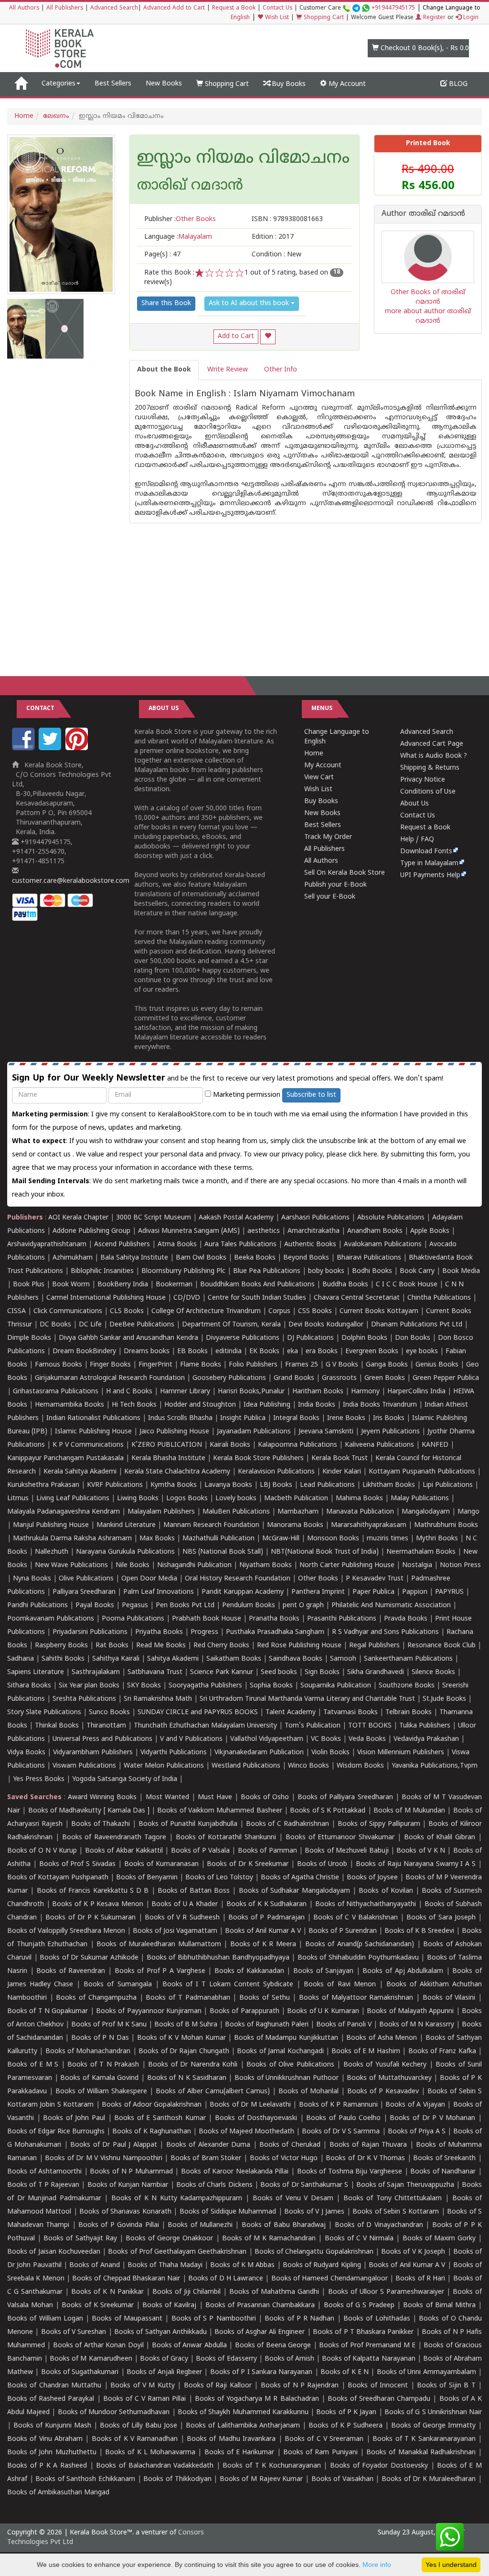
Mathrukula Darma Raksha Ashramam (72, 1539)
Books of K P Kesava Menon (98, 1904)
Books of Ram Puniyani (320, 2453)
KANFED (435, 1445)
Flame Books (201, 1365)
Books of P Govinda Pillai (118, 2225)
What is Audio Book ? (434, 756)
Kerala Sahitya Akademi (80, 1472)
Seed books (279, 1672)
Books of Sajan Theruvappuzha (405, 2185)
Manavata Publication (360, 1512)
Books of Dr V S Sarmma (341, 2132)
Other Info (281, 370)
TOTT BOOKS (370, 1726)
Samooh (343, 1659)
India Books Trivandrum (380, 1405)
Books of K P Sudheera (345, 2426)
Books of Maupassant (127, 2319)
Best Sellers (113, 84)
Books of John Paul (74, 2118)
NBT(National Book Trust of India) (325, 1552)
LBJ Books (276, 1485)
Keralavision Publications (276, 1472)
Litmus (18, 1499)
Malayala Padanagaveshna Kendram (64, 1512)
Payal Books (95, 1606)
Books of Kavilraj (169, 2306)
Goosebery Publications (229, 1378)
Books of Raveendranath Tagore (114, 1838)
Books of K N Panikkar (107, 2292)
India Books (317, 1405)
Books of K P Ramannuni (338, 2105)
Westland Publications (247, 1766)
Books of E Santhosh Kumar (160, 2118)
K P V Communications (88, 1445)
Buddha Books (345, 1285)
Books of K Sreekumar (97, 2306)
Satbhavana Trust (155, 1672)
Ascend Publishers (122, 1245)
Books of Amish (289, 2359)
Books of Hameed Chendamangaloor (330, 2279)
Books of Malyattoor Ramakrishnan (356, 1998)
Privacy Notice (423, 780)
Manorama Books (295, 1525)
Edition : (273, 237)
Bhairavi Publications (369, 1258)
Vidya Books (26, 1753)
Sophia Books (271, 1686)
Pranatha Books (274, 1619)
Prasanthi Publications (342, 1619)
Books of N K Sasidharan (187, 2078)
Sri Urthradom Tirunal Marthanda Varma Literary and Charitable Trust (307, 1699)
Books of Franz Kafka (442, 2051)
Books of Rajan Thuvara (368, 2145)
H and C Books (129, 1392)
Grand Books (294, 1378)
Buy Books (288, 84)
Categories (58, 84)
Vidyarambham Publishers (93, 1753)
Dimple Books (29, 1338)
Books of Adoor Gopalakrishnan (152, 2105)
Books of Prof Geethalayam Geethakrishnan (177, 2252)
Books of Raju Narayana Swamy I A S (416, 1864)
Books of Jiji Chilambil (186, 2292)
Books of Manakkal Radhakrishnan (421, 2453)
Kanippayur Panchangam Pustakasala (65, 1458)
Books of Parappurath (244, 2011)
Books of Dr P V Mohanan (432, 2118)
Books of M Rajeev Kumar (261, 2479)
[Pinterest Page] (78, 748)
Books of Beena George (273, 2346)
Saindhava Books (296, 1659)
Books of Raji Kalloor (218, 2386)
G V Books (342, 1365)
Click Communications (68, 1311)
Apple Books (430, 1231)
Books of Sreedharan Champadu (379, 2399)
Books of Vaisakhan (342, 2479)
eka (292, 1352)
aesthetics (264, 1231)
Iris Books (389, 1418)
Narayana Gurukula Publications (125, 1552)
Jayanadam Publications (254, 1432)
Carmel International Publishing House (106, 1298)
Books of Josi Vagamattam (175, 1931)
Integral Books (296, 1418)
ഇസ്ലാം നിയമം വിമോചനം (243, 159)
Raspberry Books (61, 1646)
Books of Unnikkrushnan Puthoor (287, 2078)
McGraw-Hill (281, 1539)
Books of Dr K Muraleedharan (429, 2479)
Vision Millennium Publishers (401, 1753)
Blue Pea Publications (267, 1271)
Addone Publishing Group (91, 1231)
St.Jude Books (444, 1699)
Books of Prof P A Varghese (160, 1971)
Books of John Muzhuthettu (52, 2453)
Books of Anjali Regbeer (164, 2372)
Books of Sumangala (117, 1985)
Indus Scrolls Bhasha (180, 1418)
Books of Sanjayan (323, 1971)
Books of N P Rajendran (300, 2386)
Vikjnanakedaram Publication (259, 1753)
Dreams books (147, 1352)
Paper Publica (373, 1592)
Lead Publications (327, 1485)
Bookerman (174, 1285)
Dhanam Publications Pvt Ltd (417, 1325)
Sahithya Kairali (116, 1659)
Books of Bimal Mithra (439, 2306)
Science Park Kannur (222, 1672)
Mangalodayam (426, 1512)
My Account (346, 84)
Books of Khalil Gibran (440, 1838)
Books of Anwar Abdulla (189, 2346)
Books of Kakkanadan (249, 1971)
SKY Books (144, 1686)
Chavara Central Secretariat (357, 1298)
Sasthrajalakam (96, 1672)
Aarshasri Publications (315, 1218)
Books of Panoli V (344, 2025)
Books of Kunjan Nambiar (128, 2185)
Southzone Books (407, 1686)
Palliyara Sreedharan (84, 1592)
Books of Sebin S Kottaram (396, 2212)
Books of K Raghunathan (151, 2132)
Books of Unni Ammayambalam (426, 2372)
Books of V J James (314, 2212)
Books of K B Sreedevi (419, 1931)
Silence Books (433, 1672)
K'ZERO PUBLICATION (167, 1445)
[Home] (21, 84)
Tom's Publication (313, 1726)
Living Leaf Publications (73, 1499)
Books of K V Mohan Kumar (181, 2038)
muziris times (388, 1539)
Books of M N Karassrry (417, 2025)
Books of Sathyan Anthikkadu (160, 2332)
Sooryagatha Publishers (205, 1686)
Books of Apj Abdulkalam (403, 1971)
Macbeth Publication (296, 1499)
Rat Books (112, 1646)
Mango (468, 1512)
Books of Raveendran (71, 1971)
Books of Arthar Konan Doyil (98, 2346)
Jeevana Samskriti (326, 1432)
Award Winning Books (102, 1797)
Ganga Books (387, 1365)
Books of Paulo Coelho (343, 2118)
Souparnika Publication (336, 1686)
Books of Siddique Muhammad (228, 2212)
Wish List (276, 18)
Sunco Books (109, 1712)
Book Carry (417, 1271)
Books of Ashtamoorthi (44, 2172)
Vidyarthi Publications (174, 1753)
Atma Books (177, 1245)
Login (470, 18)
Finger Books (110, 1365)
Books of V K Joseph (413, 2252)
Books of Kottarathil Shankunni (226, 1838)
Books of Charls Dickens (214, 2185)
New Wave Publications (71, 1565)
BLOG (457, 84)
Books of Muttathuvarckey (389, 2078)
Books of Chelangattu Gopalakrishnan (314, 2252)
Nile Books (133, 1565)
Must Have (215, 1797)
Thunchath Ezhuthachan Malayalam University (205, 1726)
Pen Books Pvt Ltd (185, 1606)
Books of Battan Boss (194, 1891)
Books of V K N (421, 1851)
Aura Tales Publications (240, 1245)
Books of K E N (345, 2372)
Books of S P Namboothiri (214, 2319)
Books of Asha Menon (382, 2038)
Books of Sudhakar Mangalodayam (294, 1891)
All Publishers (65, 8)
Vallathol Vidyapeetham (267, 1739)
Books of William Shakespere (101, 2092)
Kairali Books (230, 1445)
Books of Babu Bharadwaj (284, 2225)
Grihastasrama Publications (56, 1392)
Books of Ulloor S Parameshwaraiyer (386, 2292)
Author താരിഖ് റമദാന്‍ (423, 214)
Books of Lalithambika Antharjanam (243, 2426)
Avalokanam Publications (383, 1245)
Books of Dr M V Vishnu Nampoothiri (103, 2158)
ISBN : (287, 219)
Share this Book (166, 303)
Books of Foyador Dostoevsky (379, 2466)
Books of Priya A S (417, 2132)
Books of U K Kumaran (323, 2011)
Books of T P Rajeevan (43, 2185)
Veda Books (367, 1739)
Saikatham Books (234, 1659)
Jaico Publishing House (174, 1432)
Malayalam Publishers (161, 1512)
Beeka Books (255, 1258)
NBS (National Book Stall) (223, 1552)
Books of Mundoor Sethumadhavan (114, 2412)
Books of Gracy (164, 2359)
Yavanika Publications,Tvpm (435, 1766)
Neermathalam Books (421, 1552)
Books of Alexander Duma (208, 2145)
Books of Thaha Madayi (165, 2265)
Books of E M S (33, 2065)
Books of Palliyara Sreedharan (345, 1797)
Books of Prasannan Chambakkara (260, 2306)
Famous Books (58, 1365)
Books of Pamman (267, 1851)
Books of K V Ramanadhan (135, 2439)
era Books (322, 1352)
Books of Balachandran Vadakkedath (155, 2466)
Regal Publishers (374, 1646)
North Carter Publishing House (347, 1565)
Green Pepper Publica (446, 1378)
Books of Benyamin (147, 1878)
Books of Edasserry (226, 2359)
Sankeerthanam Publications (408, 1659)
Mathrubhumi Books (446, 1525)
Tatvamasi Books (351, 1712)
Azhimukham (73, 1258)
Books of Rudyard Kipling (322, 2265)
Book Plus (29, 1285)
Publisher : (180, 219)
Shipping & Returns (430, 768)
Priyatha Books (159, 1632)
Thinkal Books (57, 1726)
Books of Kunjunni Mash (52, 2426)
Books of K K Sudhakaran (267, 1904)
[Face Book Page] (24, 748)
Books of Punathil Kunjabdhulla (188, 1824)
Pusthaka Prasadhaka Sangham (275, 1632)
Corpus (279, 1311)
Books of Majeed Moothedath (246, 2132)
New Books (164, 84)
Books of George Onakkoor (169, 2239)
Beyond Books (306, 1258)
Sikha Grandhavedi (376, 1672)
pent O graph (303, 1606)
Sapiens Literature (36, 1672)
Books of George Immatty (433, 2426)
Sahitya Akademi (173, 1659)
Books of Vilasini (449, 1998)
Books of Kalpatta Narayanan (368, 2359)
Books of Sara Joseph (441, 1918)
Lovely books (236, 1499)
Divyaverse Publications (243, 1338)
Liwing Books (138, 1499)
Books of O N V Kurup (42, 1851)
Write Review (228, 370)
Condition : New (276, 255)
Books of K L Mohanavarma (150, 2453)
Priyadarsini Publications (90, 1632)
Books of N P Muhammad (131, 2172)
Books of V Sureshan (74, 2332)
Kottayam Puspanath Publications (422, 1472)
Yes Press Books (39, 1779)
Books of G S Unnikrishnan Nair (433, 2412)
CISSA (16, 1311)
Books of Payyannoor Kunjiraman (149, 2011)
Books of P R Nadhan (299, 2319)
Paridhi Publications (37, 1606)
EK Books (264, 1352)
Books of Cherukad (290, 2145)
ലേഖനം (56, 116)
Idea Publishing (267, 1405)
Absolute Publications (391, 1218)
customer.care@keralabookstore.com (71, 881)
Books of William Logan (45, 2319)
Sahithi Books (63, 1659)
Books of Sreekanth (444, 2158)
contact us (55, 1155)
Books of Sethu (264, 1998)
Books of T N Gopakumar (48, 2011)
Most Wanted (167, 1797)
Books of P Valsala (200, 1851)
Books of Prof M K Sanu (109, 2025)
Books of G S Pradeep (359, 2306)
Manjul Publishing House (51, 1525)
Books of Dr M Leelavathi (250, 2105)
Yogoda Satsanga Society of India (125, 1779)
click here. (365, 1155)
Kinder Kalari (342, 1472)
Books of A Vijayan (415, 2105)
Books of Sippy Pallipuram (379, 1824)
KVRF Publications (115, 1485)
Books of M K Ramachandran (269, 2239)
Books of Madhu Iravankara (231, 2439)
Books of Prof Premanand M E (367, 2346)
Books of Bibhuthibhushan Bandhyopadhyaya (218, 1958)
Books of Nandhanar (443, 2172)
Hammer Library (185, 1392)
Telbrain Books (409, 1712)
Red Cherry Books (221, 1646)
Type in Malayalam (429, 864)
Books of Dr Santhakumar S (304, 2185)
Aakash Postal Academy (237, 1218)
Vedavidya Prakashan (426, 1739)
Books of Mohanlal (308, 2092)
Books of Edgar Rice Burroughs (56, 2132)
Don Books (413, 1338)
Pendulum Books (249, 1606)
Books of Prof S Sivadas (77, 1864)
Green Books (385, 1378)
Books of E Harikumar (239, 2453)
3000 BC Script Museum (154, 1218)
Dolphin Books (364, 1338)
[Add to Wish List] (268, 337)
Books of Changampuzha (96, 1998)
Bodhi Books (372, 1271)
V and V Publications (191, 1739)
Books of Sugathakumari (80, 2372)
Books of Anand (95, 2265)
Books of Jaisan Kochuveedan (54, 2252)
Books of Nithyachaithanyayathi (366, 1904)
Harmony (365, 1392)
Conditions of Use (428, 792)
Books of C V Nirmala (359, 2239)
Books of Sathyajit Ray (80, 2239)
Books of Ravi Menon (340, 1985)
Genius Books (437, 1365)
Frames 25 (302, 1365)
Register (433, 18)
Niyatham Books (266, 1565)
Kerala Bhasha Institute (168, 1458)
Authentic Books (310, 1245)
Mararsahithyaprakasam (369, 1525)
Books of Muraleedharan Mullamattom (159, 1945)
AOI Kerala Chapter (78, 1218)
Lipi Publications (448, 1485)
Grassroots (339, 1378)
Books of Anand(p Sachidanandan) (360, 1945)
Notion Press (460, 1565)
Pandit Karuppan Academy (243, 1592)
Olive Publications (86, 1579)
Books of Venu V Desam (293, 2199)
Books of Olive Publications (290, 2065)
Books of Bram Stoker (206, 2158)
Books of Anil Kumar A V (263, 1931)
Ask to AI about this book (250, 303)
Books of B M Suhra (186, 2025)
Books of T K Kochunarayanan (271, 2466)
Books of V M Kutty (143, 2386)
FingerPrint (155, 1365)
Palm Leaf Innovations (159, 1592)
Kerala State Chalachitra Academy (177, 1472)
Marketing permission (246, 1095)
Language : (178, 237)
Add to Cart (236, 336)
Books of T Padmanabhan (188, 1998)
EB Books (192, 1352)
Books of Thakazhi (101, 1824)
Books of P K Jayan (346, 2412)
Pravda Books (406, 1619)
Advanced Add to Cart (174, 8)
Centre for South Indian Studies (257, 1298)
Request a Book (234, 8)
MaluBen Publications (236, 1512)
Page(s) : (162, 255)
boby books (326, 1271)
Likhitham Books (389, 1485)
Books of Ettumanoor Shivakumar (340, 1838)
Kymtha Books (174, 1485)
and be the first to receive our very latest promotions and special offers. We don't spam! (228, 1078)
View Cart (319, 778)
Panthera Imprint (318, 1592)
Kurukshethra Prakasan (43, 1485)
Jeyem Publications (390, 1432)
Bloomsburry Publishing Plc (183, 1271)
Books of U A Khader (185, 1904)
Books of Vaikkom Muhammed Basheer (219, 1811)
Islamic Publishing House (93, 1432)
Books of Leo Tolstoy (219, 1878)
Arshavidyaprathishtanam (47, 1245)
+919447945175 (393, 8)
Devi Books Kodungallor (326, 1325)
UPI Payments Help (430, 875)
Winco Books (308, 1766)
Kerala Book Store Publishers (258, 1458)
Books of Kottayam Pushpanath (58, 1878)
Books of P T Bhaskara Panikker (363, 2332)
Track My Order (328, 837)
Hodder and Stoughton (200, 1405)
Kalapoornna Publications (298, 1445)
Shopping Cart (323, 18)
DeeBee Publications (142, 1325)
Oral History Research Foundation (238, 1579)
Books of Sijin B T (446, 2386)
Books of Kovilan (386, 1891)
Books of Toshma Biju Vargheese (350, 2172)
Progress (204, 1632)
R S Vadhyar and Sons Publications (385, 1632)
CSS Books (315, 1311)
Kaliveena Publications (379, 1445)
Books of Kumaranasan (161, 1864)
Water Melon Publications (164, 1766)
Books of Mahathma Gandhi (274, 2292)
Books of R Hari (420, 2279)
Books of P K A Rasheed (47, 2466)
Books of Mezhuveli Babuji (346, 1851)
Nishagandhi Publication (194, 1565)
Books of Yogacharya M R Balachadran (257, 2399)
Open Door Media (149, 1579)
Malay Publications (420, 1499)
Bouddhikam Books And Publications (257, 1285)
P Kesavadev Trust (375, 1579)
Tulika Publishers (425, 1726)
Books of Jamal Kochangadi (280, 2051)
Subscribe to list (311, 1095)
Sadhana (21, 1659)
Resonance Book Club (441, 1646)
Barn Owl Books (201, 1258)
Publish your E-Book (335, 885)
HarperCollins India (416, 1392)
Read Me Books (161, 1646)
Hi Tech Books (134, 1405)
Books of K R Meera (263, 1945)
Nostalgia (417, 1565)
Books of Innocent (378, 2386)
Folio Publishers (253, 1365)
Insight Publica (243, 1418)
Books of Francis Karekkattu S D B (93, 1891)
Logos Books (187, 1499)
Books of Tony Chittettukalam (393, 2199)
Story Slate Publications (44, 1712)
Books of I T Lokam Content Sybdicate (228, 1985)
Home (24, 116)
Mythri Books (437, 1539)
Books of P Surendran (343, 1931)
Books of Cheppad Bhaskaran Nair (126, 2279)
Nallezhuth (52, 1552)
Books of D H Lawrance (226, 2279)
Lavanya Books (228, 1485)
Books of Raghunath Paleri (267, 2025)
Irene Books (346, 1418)
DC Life (90, 1325)
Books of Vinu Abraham (45, 2439)
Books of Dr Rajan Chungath (184, 2051)
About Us (415, 804)
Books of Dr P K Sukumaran (90, 1918)
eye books (422, 1352)
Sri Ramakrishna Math (158, 1699)
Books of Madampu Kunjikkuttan (286, 2038)
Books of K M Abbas (242, 2265)
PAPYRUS (449, 1592)
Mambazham (298, 1512)
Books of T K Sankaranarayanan (424, 2439)
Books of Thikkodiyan (177, 2479)
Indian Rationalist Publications (93, 1418)
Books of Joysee (372, 1878)
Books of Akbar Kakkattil (124, 1851)
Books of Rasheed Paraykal (51, 2399)
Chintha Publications (439, 1298)
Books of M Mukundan (409, 1811)
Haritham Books (318, 1392)
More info (377, 2565)
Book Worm (71, 1285)
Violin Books (330, 1753)
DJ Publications (310, 1338)
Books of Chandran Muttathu (54, 2386)
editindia (229, 1352)
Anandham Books (375, 1231)
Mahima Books (359, 1499)
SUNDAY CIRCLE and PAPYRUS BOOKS (198, 1712)
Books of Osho (265, 1797)
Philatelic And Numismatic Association (391, 1606)
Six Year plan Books (89, 1686)
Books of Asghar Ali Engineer (260, 2332)
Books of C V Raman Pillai (145, 2399)
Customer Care (357, 8)
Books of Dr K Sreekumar (247, 1864)
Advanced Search (114, 8)
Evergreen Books (372, 1352)
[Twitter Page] (51, 748)
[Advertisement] (244, 590)
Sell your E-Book (330, 897)
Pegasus (135, 1606)
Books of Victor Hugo (284, 2158)
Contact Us (277, 8)
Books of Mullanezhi (200, 2225)
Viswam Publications (84, 1766)
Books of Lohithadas (377, 2319)
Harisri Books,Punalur (251, 1392)
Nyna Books (32, 1579)
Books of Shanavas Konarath (125, 2212)
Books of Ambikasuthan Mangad (58, 2493)
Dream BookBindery (84, 1352)
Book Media (461, 1271)
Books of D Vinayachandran (379, 2225)
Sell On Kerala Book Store (345, 873)
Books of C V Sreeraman (324, 2439)
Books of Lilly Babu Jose (138, 2426)
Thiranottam (106, 1726)
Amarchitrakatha (314, 1231)
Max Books (157, 1539)
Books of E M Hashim (366, 2051)
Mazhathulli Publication (218, 1539)
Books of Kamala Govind (99, 2078)
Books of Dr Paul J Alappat (113, 2145)
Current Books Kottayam (379, 1311)
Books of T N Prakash (103, 2065)
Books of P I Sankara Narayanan (261, 2372)
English (240, 18)
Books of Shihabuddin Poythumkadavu (358, 1958)
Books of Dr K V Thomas (365, 2158)
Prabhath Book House (207, 1619)
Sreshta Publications (84, 1699)
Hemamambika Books (69, 1405)
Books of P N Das (100, 2038)
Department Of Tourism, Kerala (231, 1325)
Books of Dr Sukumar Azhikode (89, 1958)
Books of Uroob (322, 1864)
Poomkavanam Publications (51, 1619)
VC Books (326, 1739)
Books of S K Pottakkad (328, 1811)
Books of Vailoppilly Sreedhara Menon (66, 1931)
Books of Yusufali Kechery (385, 2065)
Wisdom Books (360, 1766)
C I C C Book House (407, 1285)
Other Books (318, 1579)
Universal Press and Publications (102, 1739)
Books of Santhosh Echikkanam (85, 2479)
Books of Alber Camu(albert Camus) (213, 2092)
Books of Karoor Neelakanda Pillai (235, 2172)
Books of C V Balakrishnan (356, 1918)
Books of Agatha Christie (300, 1878)
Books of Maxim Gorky (439, 2239)
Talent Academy (291, 1712)
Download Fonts (426, 852)
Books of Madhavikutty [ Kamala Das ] (89, 1811)
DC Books (55, 1325)
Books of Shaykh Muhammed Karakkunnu (243, 2412)
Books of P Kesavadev (383, 2092)
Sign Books (322, 1672)
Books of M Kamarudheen (91, 2359)
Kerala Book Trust (340, 1458)
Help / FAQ (417, 840)
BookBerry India (123, 1285)
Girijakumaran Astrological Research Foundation (110, 1378)
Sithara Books (29, 1686)
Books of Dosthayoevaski (256, 2118)
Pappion (415, 1592)
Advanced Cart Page (432, 744)
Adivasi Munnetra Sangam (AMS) (189, 1231)
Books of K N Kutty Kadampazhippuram (177, 2199)
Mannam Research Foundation (211, 1525)
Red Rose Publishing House (299, 1646)
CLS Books (127, 1311)
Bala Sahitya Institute (134, 1258)
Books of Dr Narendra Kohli (193, 2065)
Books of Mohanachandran (88, 2051)
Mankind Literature (126, 1525)
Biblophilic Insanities (102, 1271)
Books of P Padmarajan (266, 1918)
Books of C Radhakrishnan (288, 1824)
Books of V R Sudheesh (182, 1918)
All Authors (24, 8)
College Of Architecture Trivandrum (206, 1311)
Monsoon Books (333, 1539)
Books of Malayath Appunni (410, 2011)
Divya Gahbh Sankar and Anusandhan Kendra (128, 1338)
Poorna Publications (133, 1619)
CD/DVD (187, 1298)
